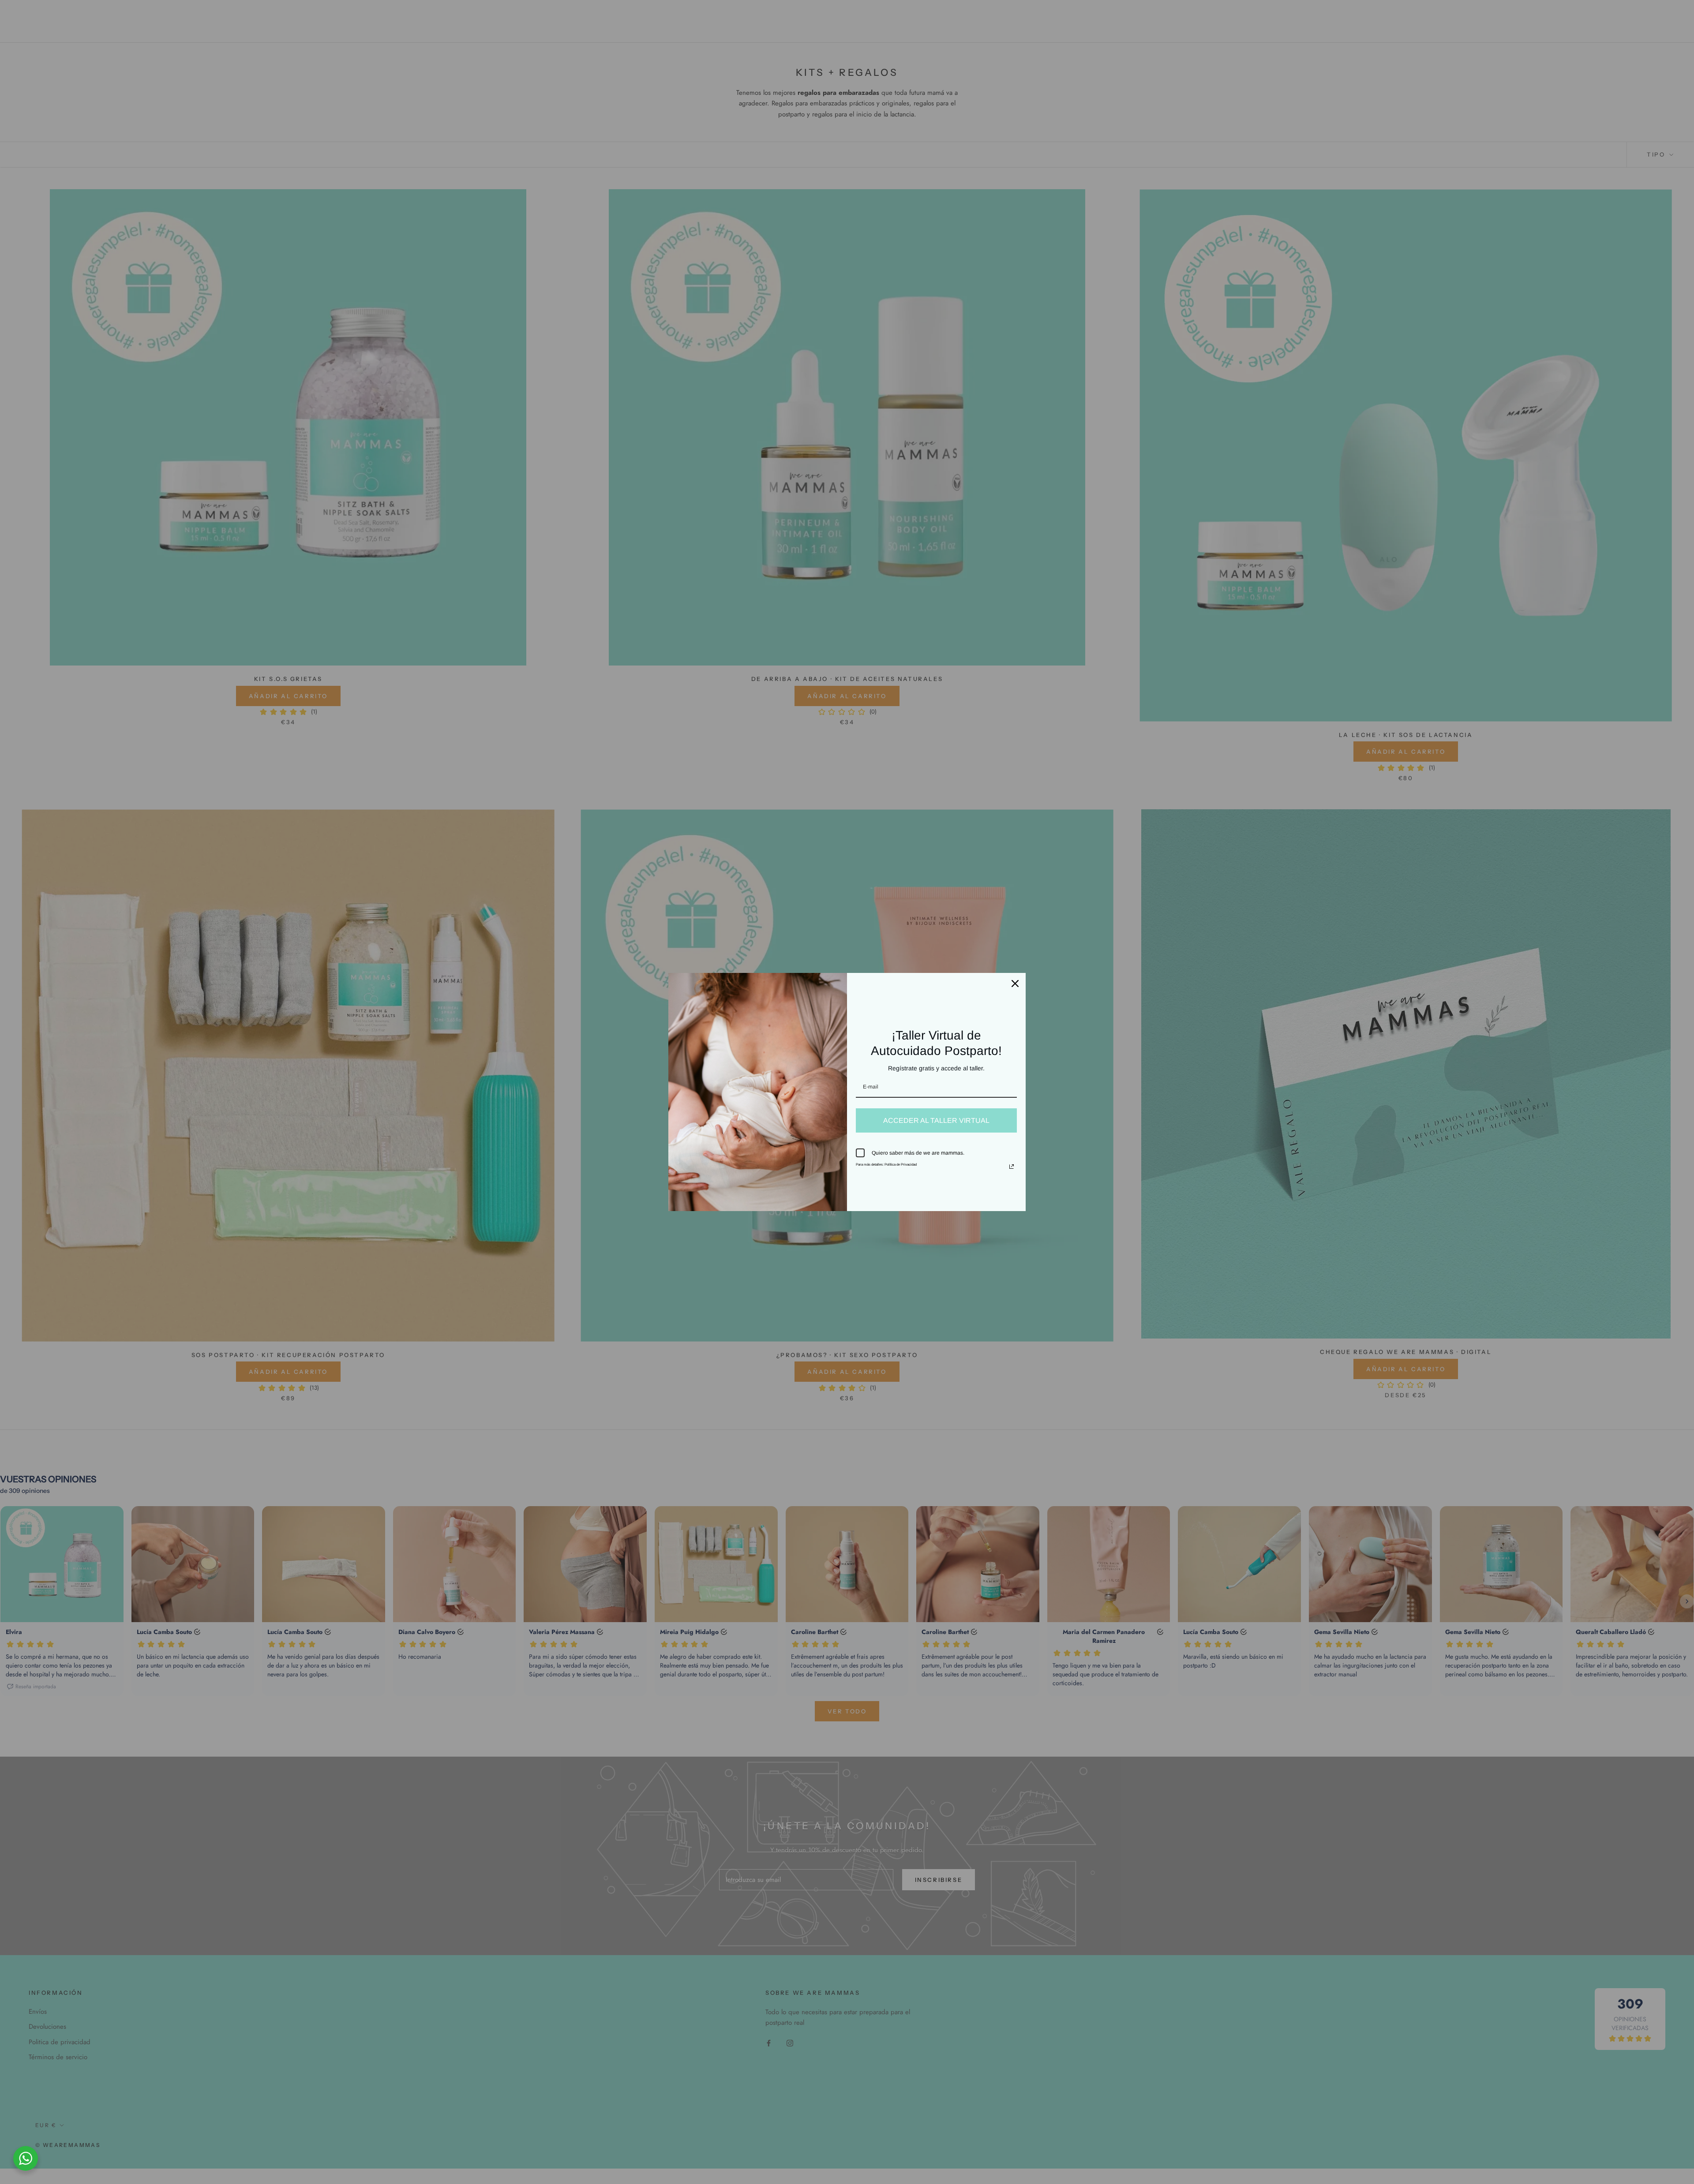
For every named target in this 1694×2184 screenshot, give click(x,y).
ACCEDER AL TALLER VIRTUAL (936, 1120)
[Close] (1015, 984)
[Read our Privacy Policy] (1012, 1167)
